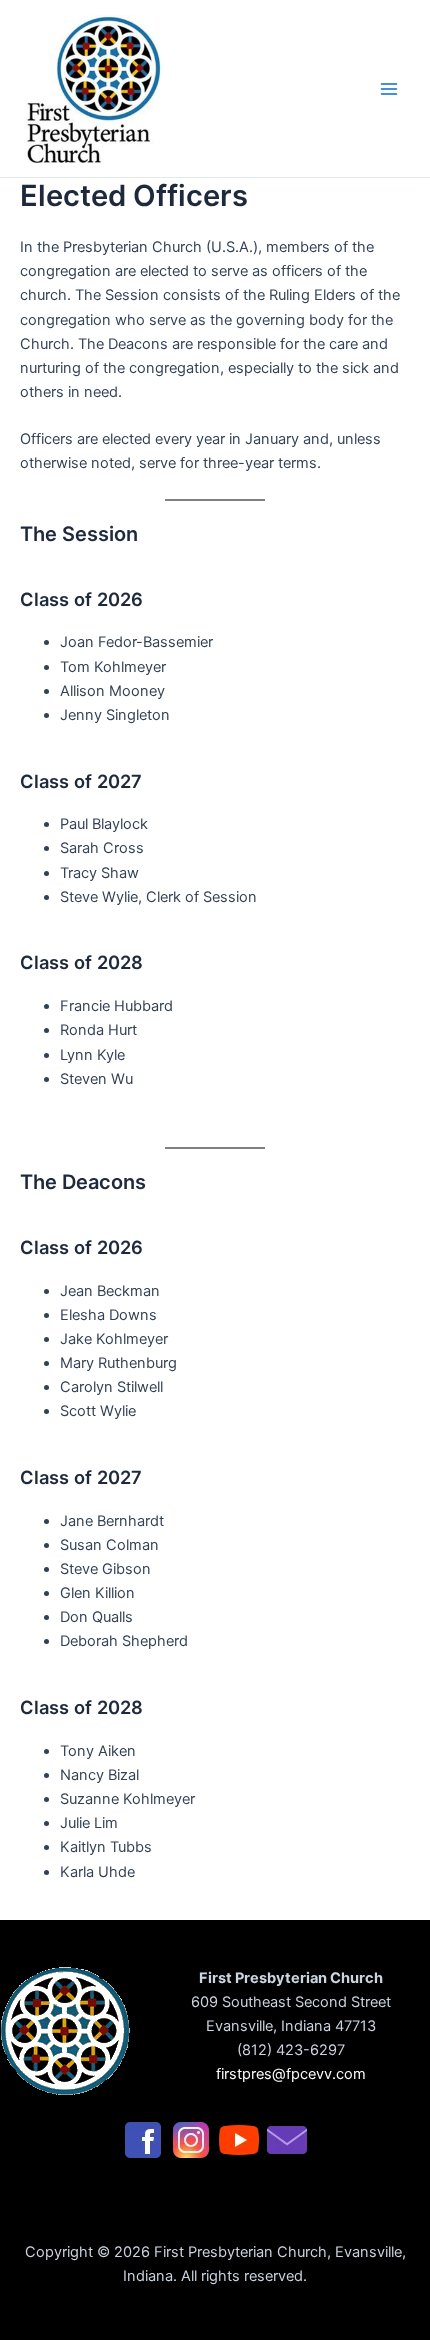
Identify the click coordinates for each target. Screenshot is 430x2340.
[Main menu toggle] (389, 89)
